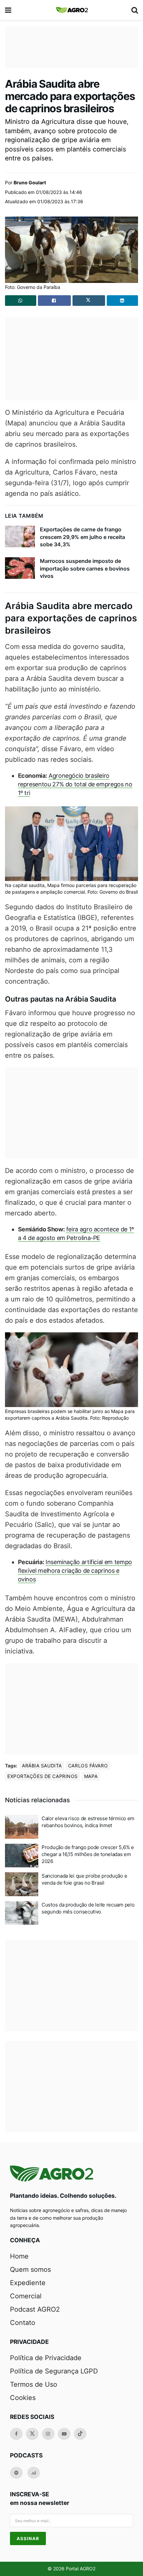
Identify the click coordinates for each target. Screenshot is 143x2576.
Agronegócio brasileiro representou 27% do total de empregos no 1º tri (75, 784)
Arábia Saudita (42, 1766)
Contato (23, 2323)
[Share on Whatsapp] (21, 301)
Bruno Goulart (30, 182)
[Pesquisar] (135, 10)
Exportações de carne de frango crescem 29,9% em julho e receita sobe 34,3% (82, 537)
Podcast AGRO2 (35, 2309)
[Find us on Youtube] (64, 2434)
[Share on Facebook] (54, 301)
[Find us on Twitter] (32, 2434)
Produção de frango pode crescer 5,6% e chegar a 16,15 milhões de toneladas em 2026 (88, 1854)
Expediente (28, 2283)
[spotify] (16, 2473)
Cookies (23, 2398)
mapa (91, 1776)
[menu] (9, 10)
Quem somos (30, 2269)
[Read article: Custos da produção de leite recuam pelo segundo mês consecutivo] (22, 1913)
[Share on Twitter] (89, 301)
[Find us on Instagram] (48, 2434)
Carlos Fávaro (88, 1766)
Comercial (26, 2296)
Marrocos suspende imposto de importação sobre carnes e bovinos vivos (85, 568)
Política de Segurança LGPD (54, 2371)
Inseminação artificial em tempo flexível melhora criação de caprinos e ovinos (75, 1571)
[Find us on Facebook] (16, 2434)
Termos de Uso (34, 2384)
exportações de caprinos (43, 1776)
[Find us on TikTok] (80, 2434)
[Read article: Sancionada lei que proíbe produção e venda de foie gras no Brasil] (22, 1884)
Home (19, 2256)
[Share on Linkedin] (122, 301)
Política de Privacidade (46, 2358)
